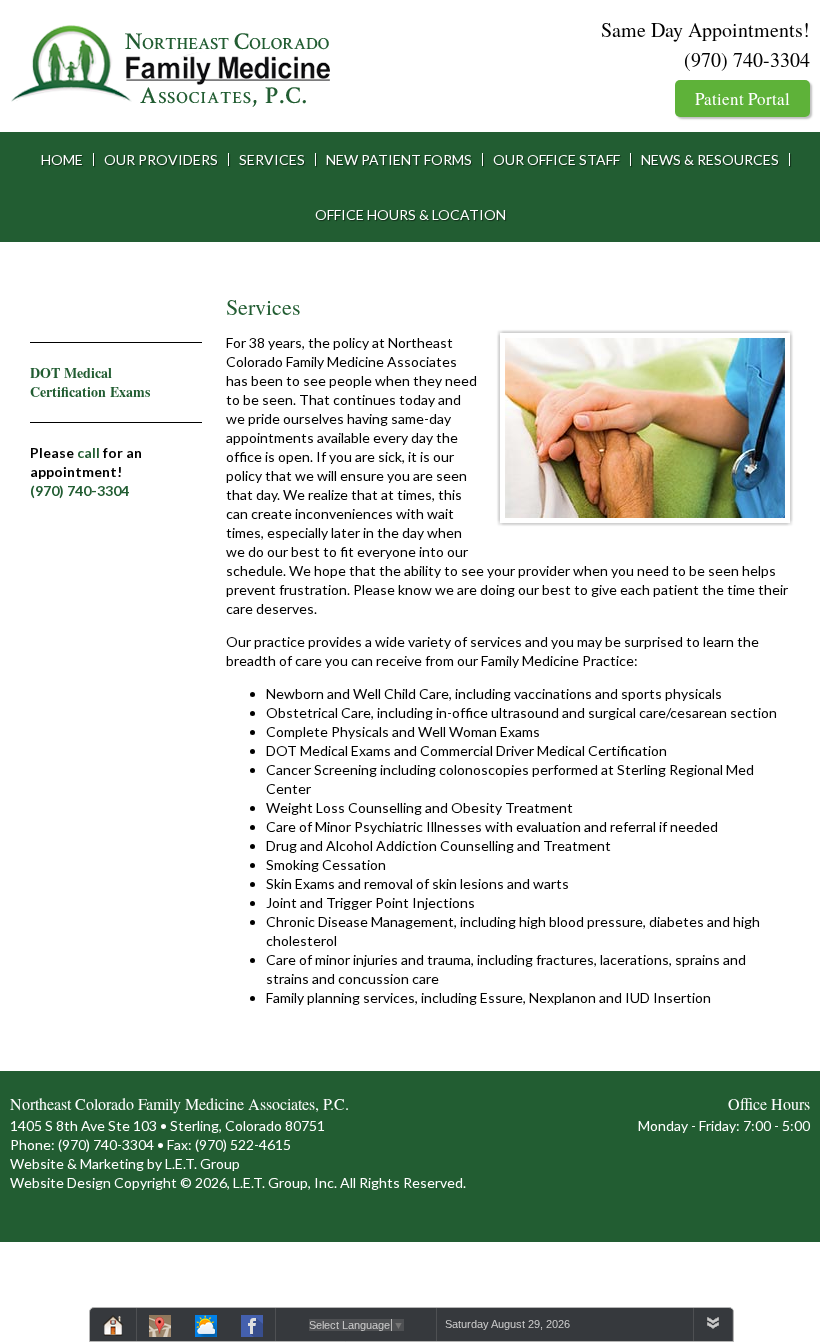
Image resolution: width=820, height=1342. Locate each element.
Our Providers (161, 159)
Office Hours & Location (410, 214)
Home (62, 159)
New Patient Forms (399, 159)
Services (272, 159)
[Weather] (206, 1329)
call (88, 452)
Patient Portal (742, 98)
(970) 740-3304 (747, 59)
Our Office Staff (556, 159)
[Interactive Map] (160, 1329)
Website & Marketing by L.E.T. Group (125, 1163)
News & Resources (710, 159)
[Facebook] (252, 1329)
